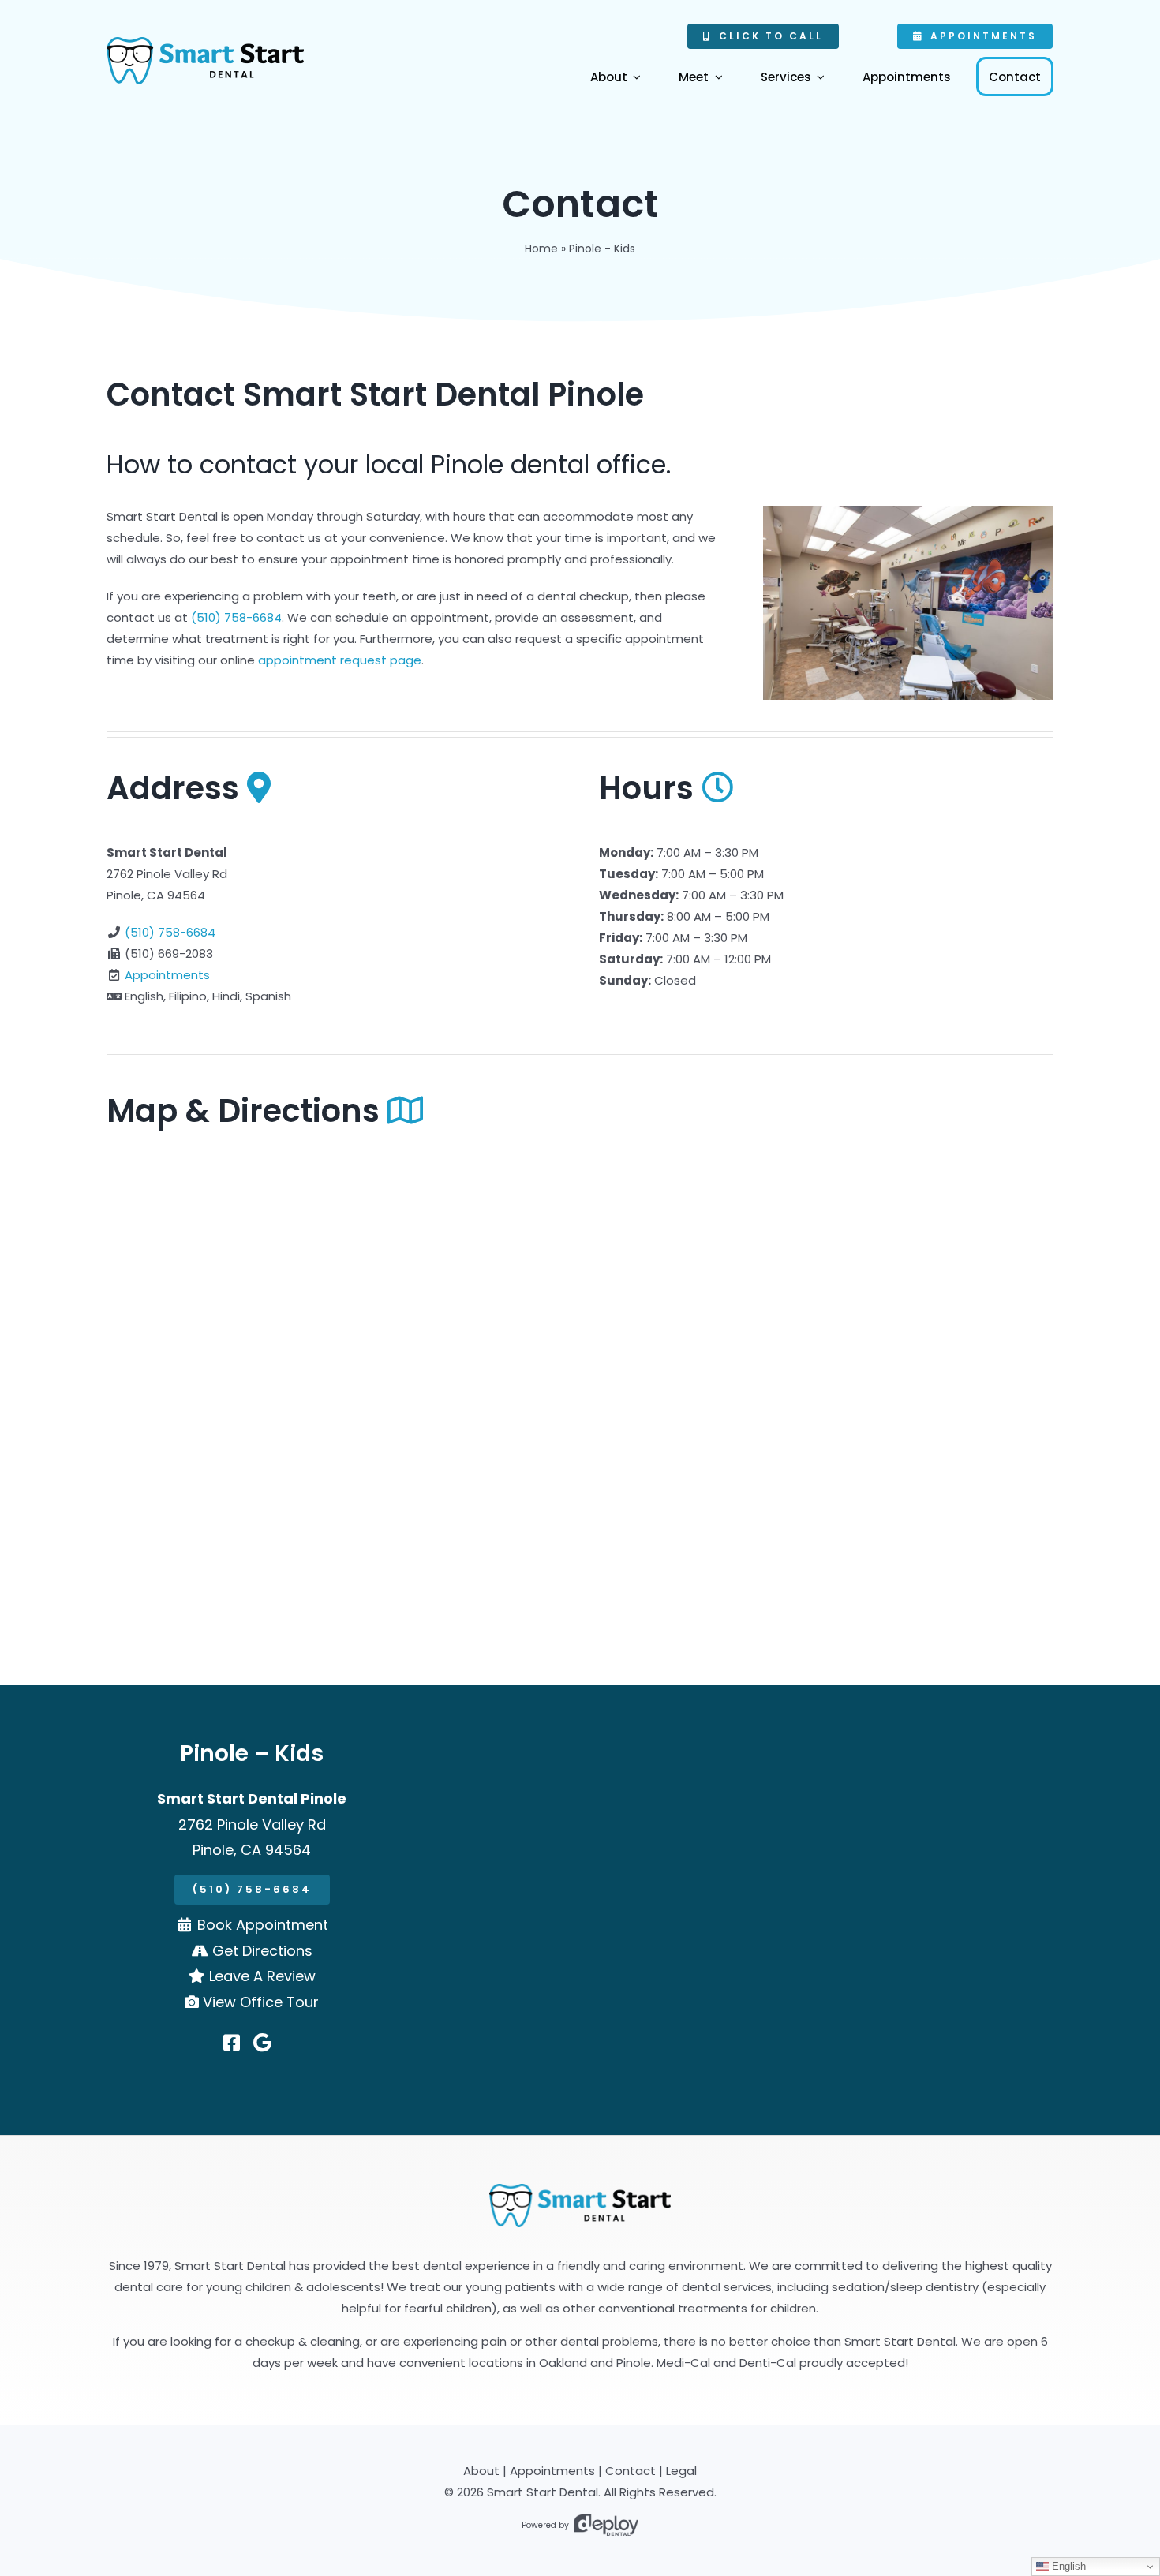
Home (541, 249)
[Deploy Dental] (606, 2525)
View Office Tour (261, 2002)
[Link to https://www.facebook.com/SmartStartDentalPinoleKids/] (232, 2043)
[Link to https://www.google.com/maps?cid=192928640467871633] (262, 2043)
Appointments (167, 975)
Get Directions (262, 1951)
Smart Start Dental (543, 2492)
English (1067, 2566)
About (481, 2471)
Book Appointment (263, 1925)
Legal (681, 2471)
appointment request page (340, 660)
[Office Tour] (580, 2189)
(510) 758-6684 (236, 617)
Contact (631, 2471)
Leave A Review (262, 1976)
